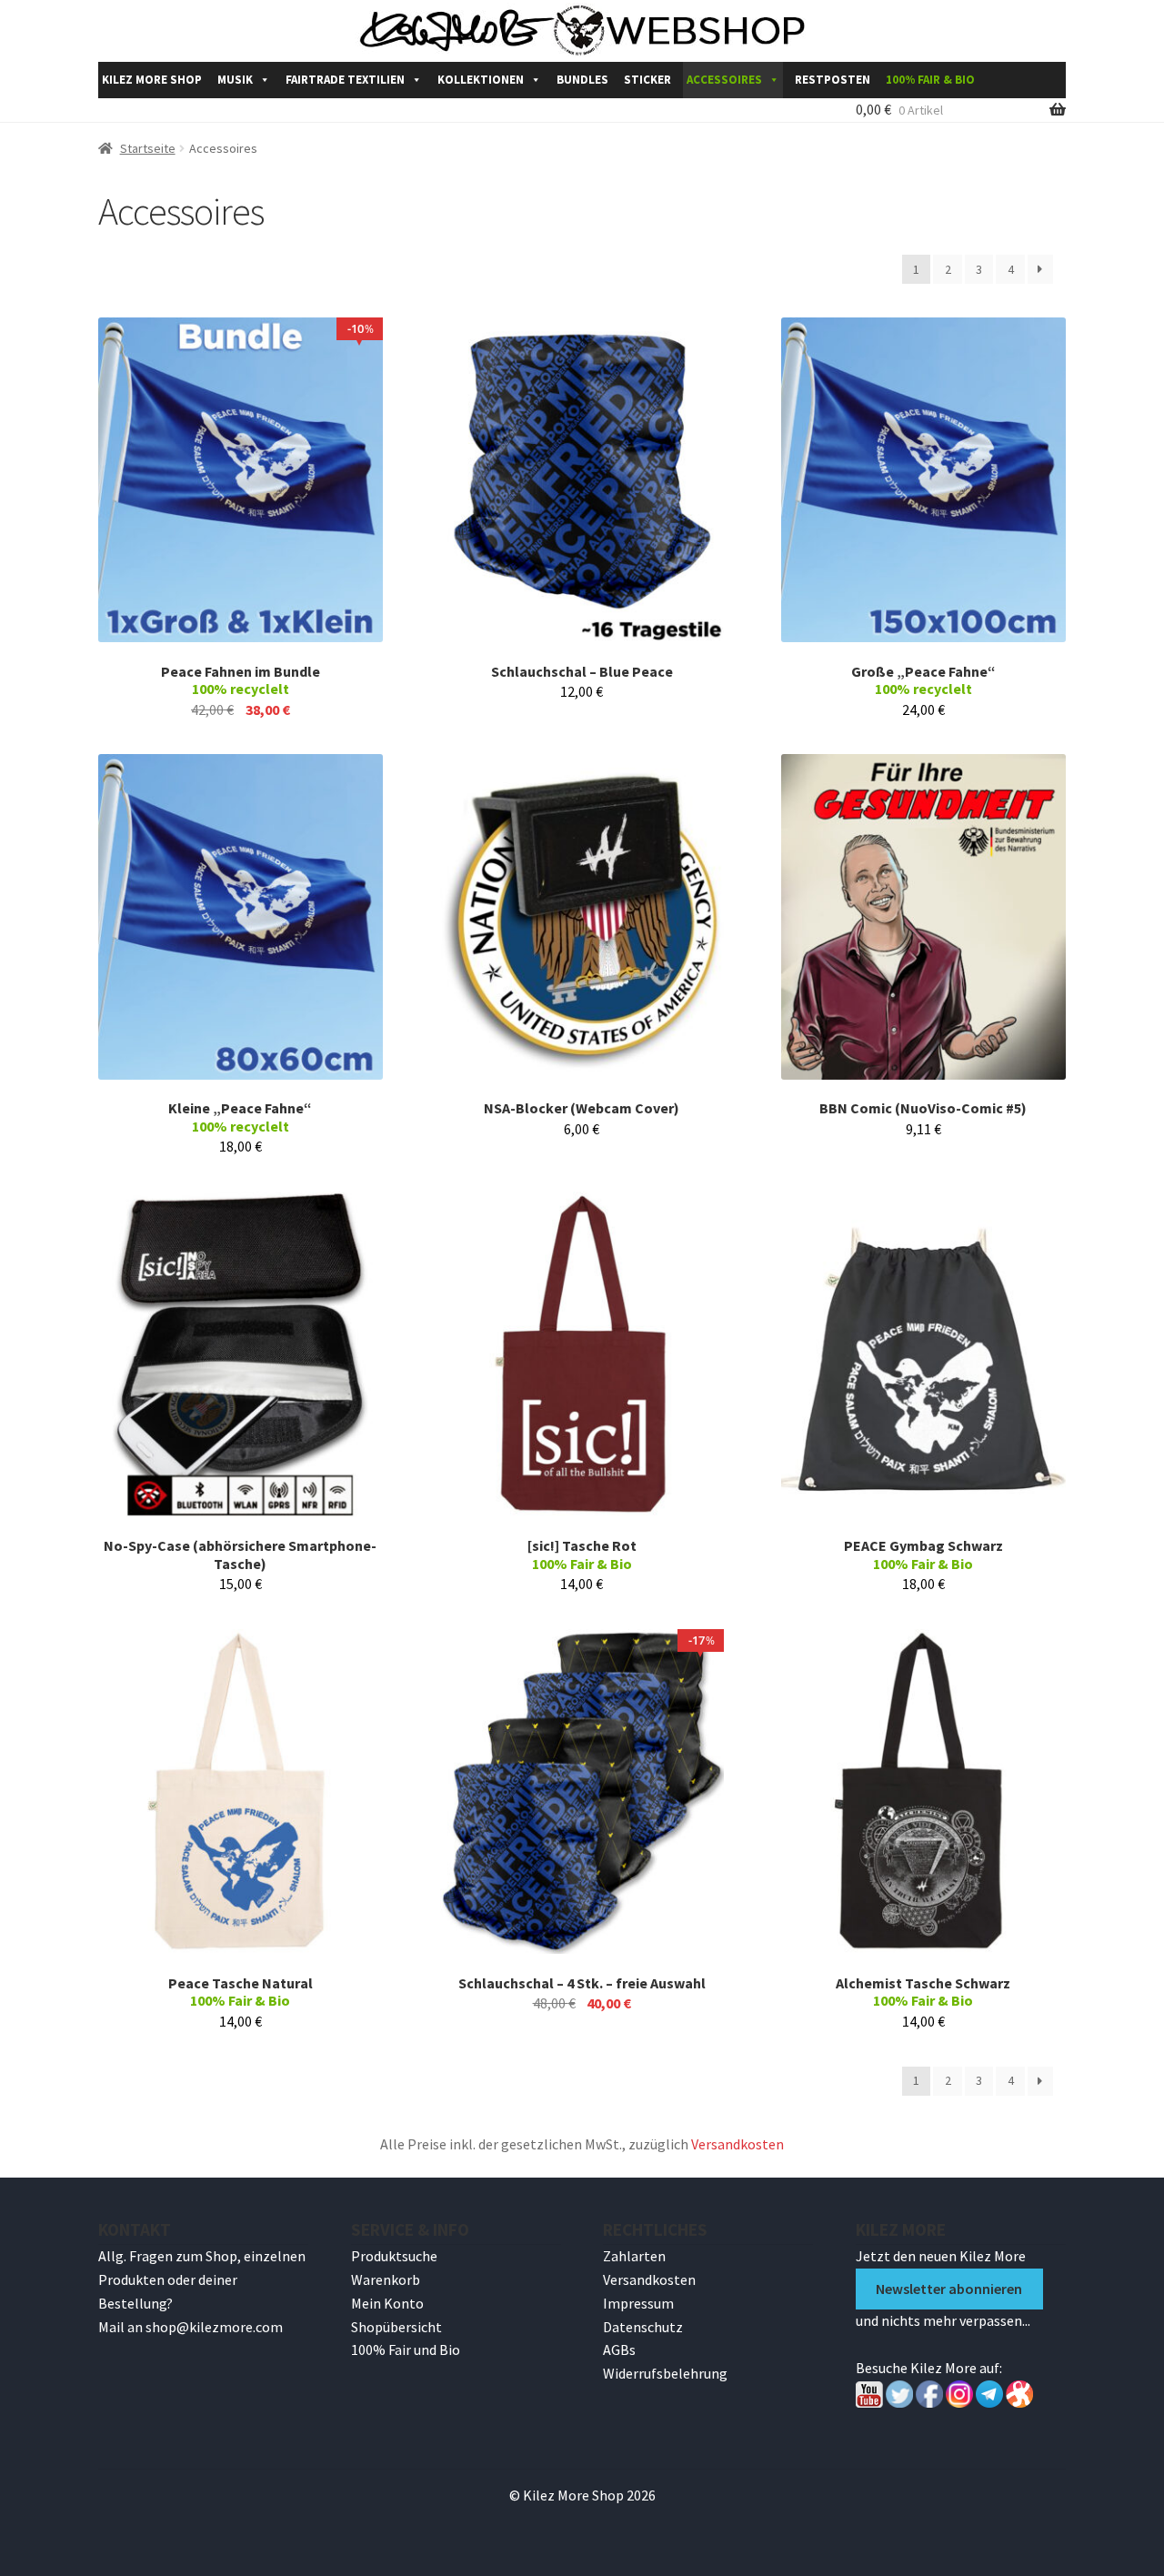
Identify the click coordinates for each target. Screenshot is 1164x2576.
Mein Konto (387, 2303)
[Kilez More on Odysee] (1019, 2402)
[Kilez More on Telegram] (989, 2402)
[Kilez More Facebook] (929, 2402)
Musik (235, 80)
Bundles (582, 80)
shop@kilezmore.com (214, 2327)
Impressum (638, 2303)
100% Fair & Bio (930, 80)
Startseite (148, 148)
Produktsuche (394, 2256)
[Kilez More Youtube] (869, 2402)
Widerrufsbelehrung (665, 2373)
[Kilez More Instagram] (958, 2402)
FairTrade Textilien (345, 80)
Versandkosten (738, 2144)
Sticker (647, 80)
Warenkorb (386, 2279)
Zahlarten (634, 2256)
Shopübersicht (396, 2327)
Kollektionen (481, 80)
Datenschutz (643, 2327)
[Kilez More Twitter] (899, 2402)
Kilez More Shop (152, 80)
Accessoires (724, 80)
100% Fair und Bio (406, 2350)
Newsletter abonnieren (949, 2289)
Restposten (833, 80)
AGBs (619, 2350)
